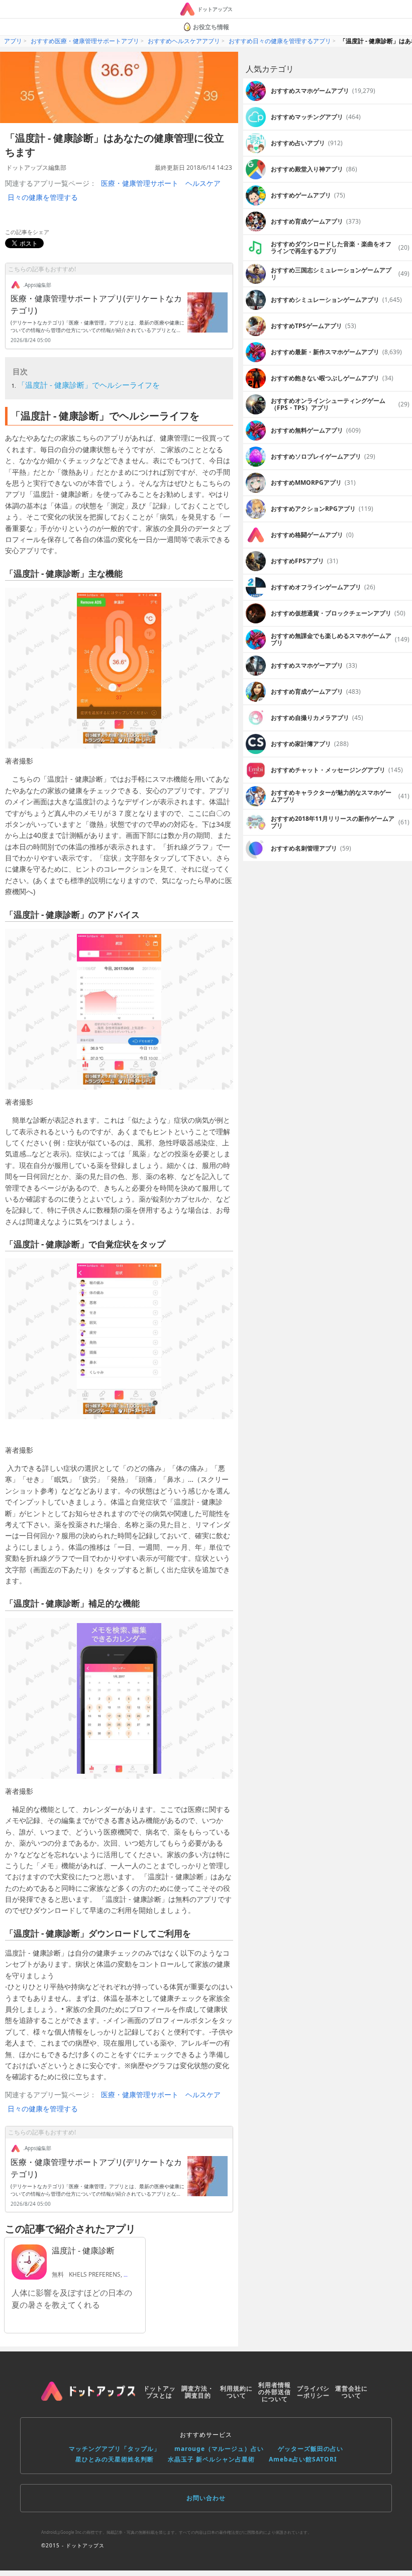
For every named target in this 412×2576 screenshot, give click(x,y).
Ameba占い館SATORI (303, 2459)
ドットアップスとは (160, 2392)
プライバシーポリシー (313, 2392)
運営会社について (351, 2392)
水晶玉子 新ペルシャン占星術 (211, 2459)
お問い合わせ (206, 2498)
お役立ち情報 (211, 27)
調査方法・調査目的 (198, 2392)
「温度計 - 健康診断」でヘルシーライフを (89, 385)
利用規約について (236, 2392)
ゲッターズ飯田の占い (311, 2449)
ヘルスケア (203, 183)
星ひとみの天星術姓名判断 (115, 2459)
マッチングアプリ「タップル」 (115, 2449)
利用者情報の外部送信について (275, 2392)
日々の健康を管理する (43, 197)
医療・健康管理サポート (140, 183)
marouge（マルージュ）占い (219, 2449)
